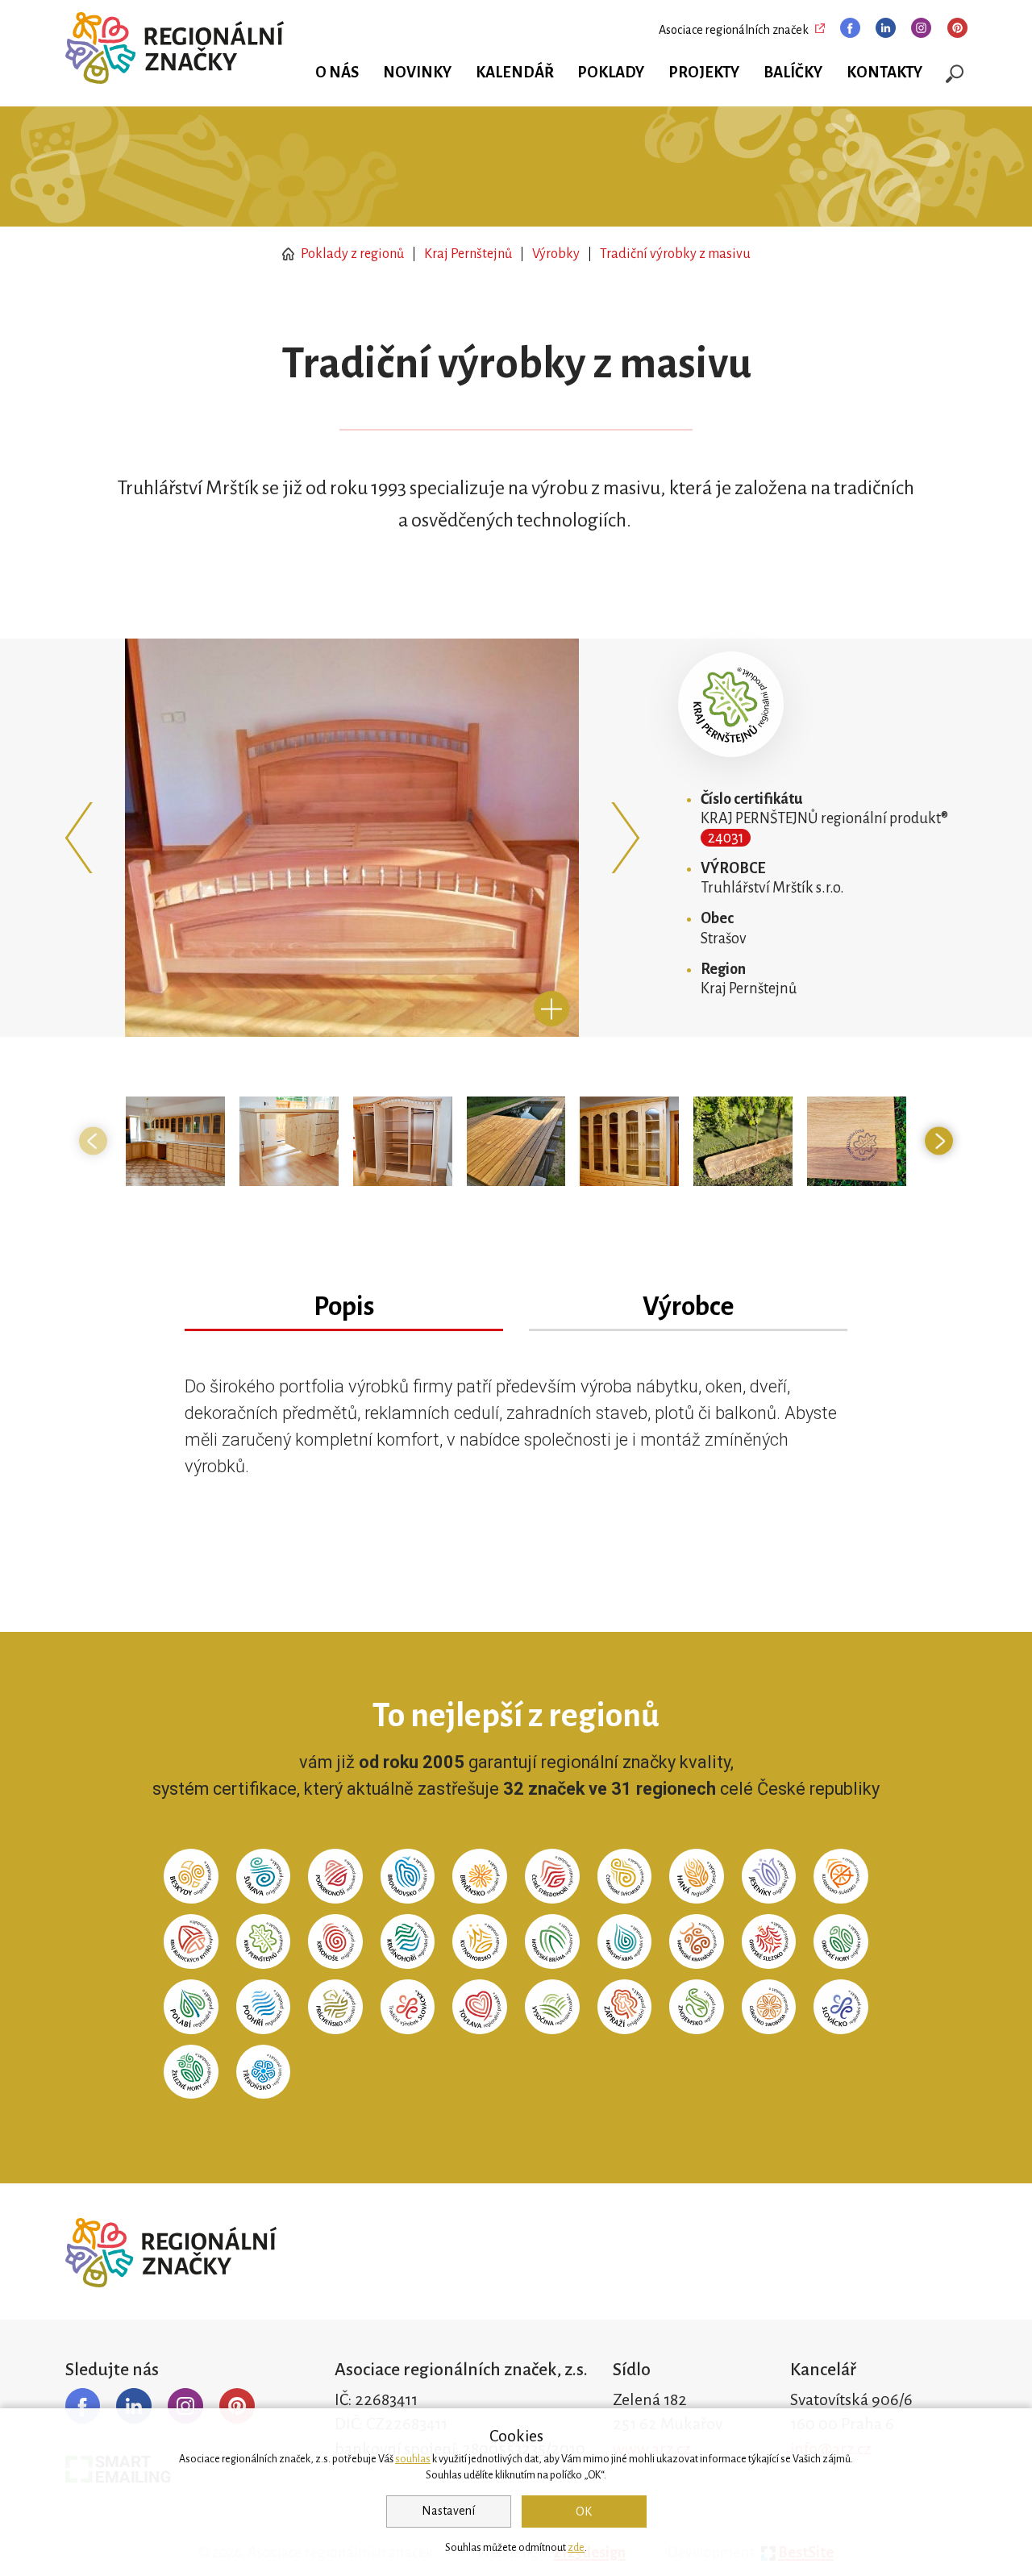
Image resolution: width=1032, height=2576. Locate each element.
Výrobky (556, 254)
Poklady (611, 73)
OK (584, 2511)
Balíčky (793, 73)
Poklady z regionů (351, 254)
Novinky (417, 73)
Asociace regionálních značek (734, 30)
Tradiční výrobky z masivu (675, 254)
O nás (337, 73)
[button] (83, 838)
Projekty (704, 73)
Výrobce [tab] (688, 1307)
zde (576, 2548)
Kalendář (515, 73)
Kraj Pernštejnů (468, 254)
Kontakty (884, 73)
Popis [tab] (344, 1307)
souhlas (413, 2459)
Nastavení (448, 2511)
